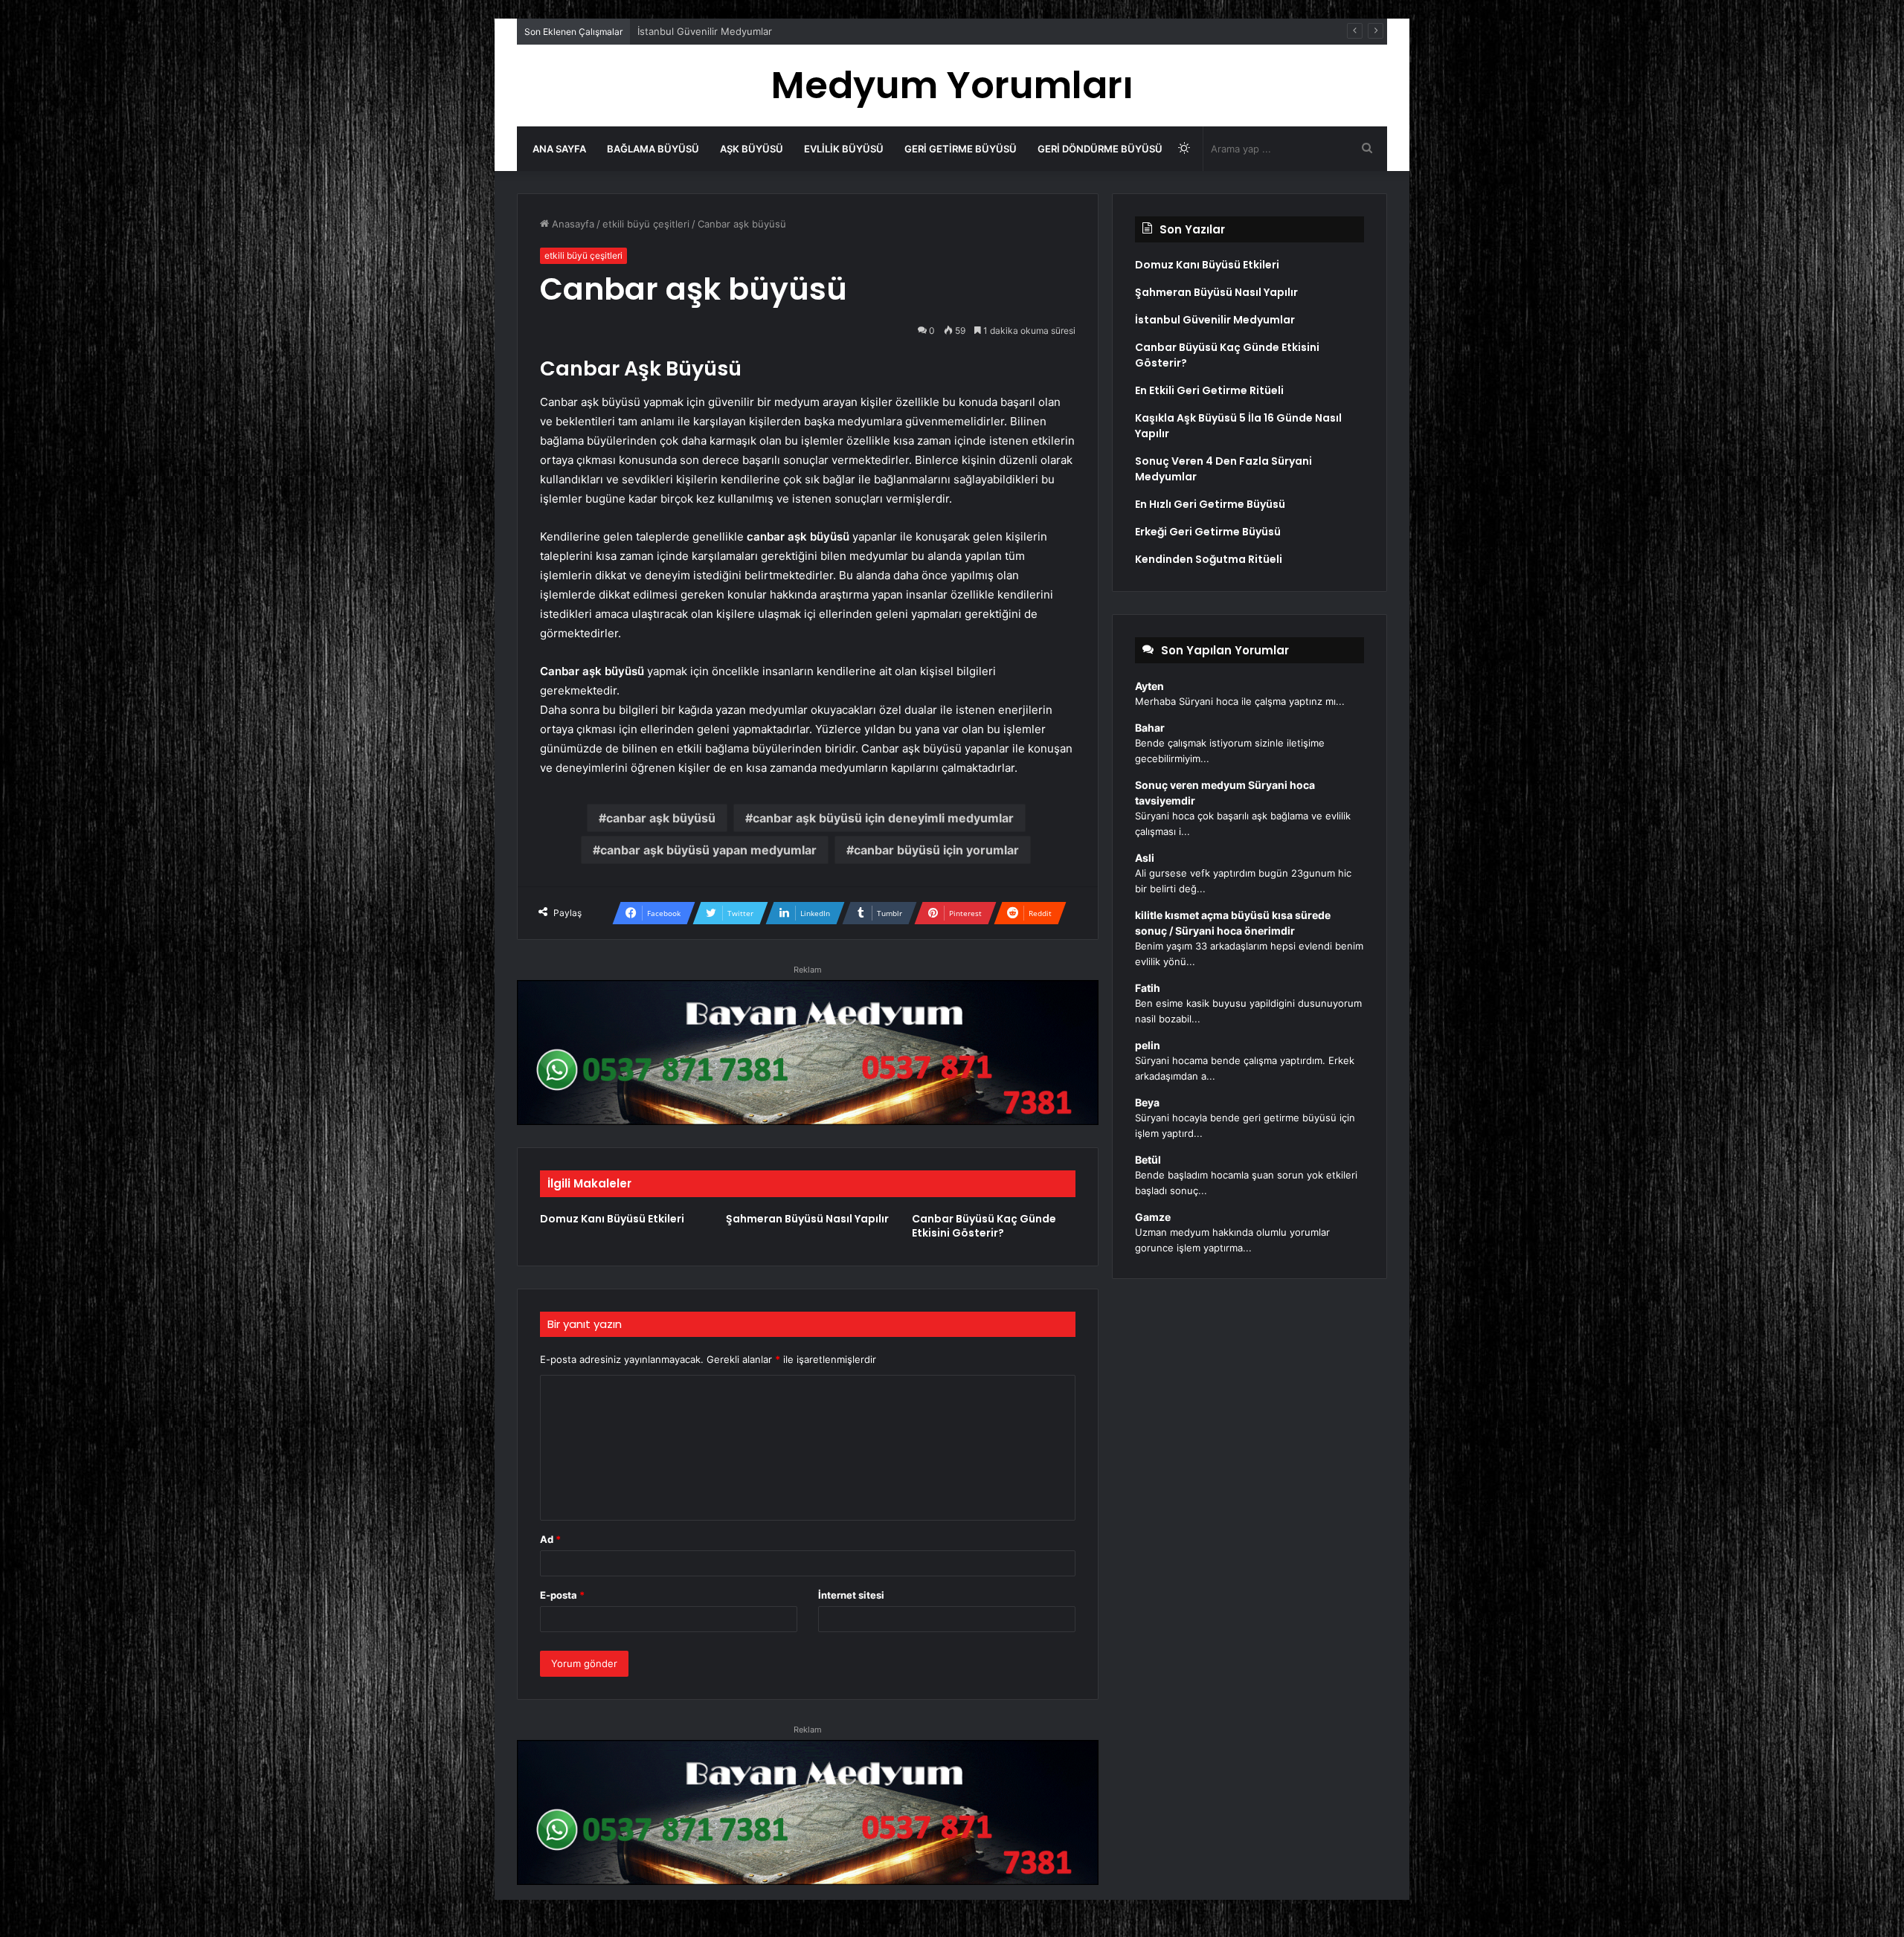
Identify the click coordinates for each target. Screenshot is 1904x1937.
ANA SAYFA (559, 149)
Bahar (1150, 728)
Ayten (1149, 686)
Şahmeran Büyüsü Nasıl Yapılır (807, 1219)
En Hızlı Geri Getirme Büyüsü (1210, 504)
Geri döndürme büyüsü (1100, 149)
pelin (1148, 1045)
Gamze (1153, 1217)
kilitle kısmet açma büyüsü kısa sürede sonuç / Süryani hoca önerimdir (1233, 923)
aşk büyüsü (752, 149)
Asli (1145, 858)
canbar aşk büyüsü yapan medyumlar (708, 850)
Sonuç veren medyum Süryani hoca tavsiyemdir (1225, 793)
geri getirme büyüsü (961, 149)
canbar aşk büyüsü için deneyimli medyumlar (883, 818)
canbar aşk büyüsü (661, 818)
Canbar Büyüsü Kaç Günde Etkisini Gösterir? (984, 1226)
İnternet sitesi (851, 1595)
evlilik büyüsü (844, 149)
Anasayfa (572, 224)
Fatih (1148, 988)
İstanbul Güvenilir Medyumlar (1215, 320)
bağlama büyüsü (653, 149)
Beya (1147, 1102)
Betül (1148, 1160)
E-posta (562, 1595)
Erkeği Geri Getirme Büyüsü (1208, 532)
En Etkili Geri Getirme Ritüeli (702, 31)
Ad (550, 1539)
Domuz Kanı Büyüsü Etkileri (612, 1219)
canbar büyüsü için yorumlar (936, 850)
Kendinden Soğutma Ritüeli (1209, 559)
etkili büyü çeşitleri (646, 224)
